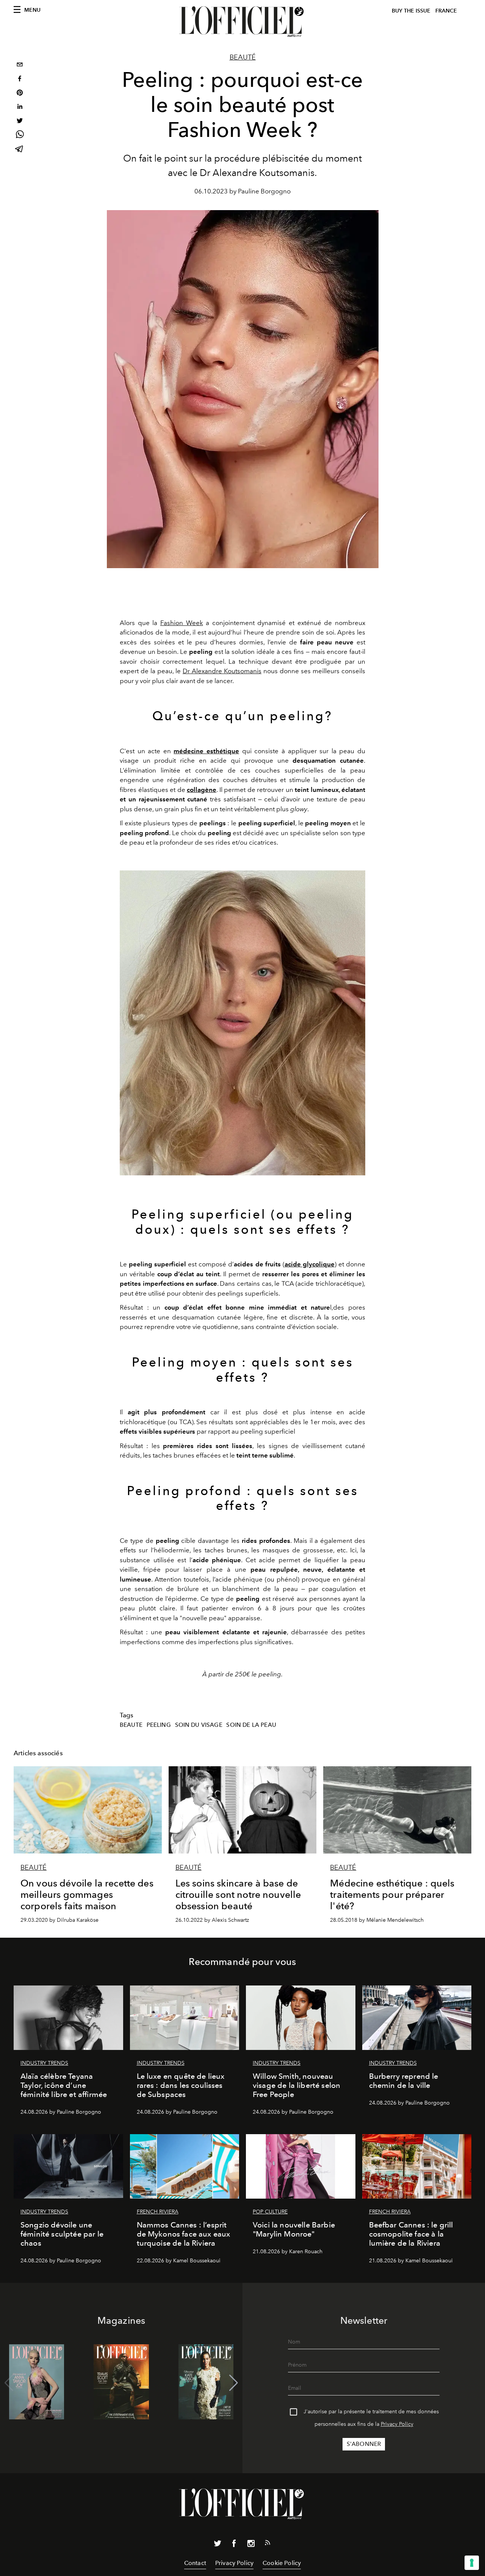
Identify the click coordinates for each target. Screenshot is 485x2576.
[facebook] (20, 79)
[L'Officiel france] (242, 22)
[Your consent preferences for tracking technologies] (472, 2563)
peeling (159, 1725)
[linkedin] (20, 108)
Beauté (243, 57)
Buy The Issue (411, 11)
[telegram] (20, 150)
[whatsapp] (20, 136)
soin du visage (199, 1725)
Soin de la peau (251, 1725)
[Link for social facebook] (234, 2545)
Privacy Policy (397, 2424)
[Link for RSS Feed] (268, 2544)
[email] (20, 65)
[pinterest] (20, 93)
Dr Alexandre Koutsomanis (222, 671)
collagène (202, 790)
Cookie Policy (282, 2563)
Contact (195, 2563)
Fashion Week (182, 623)
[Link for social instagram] (251, 2545)
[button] (234, 2383)
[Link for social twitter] (217, 2545)
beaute (131, 1725)
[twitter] (20, 122)
